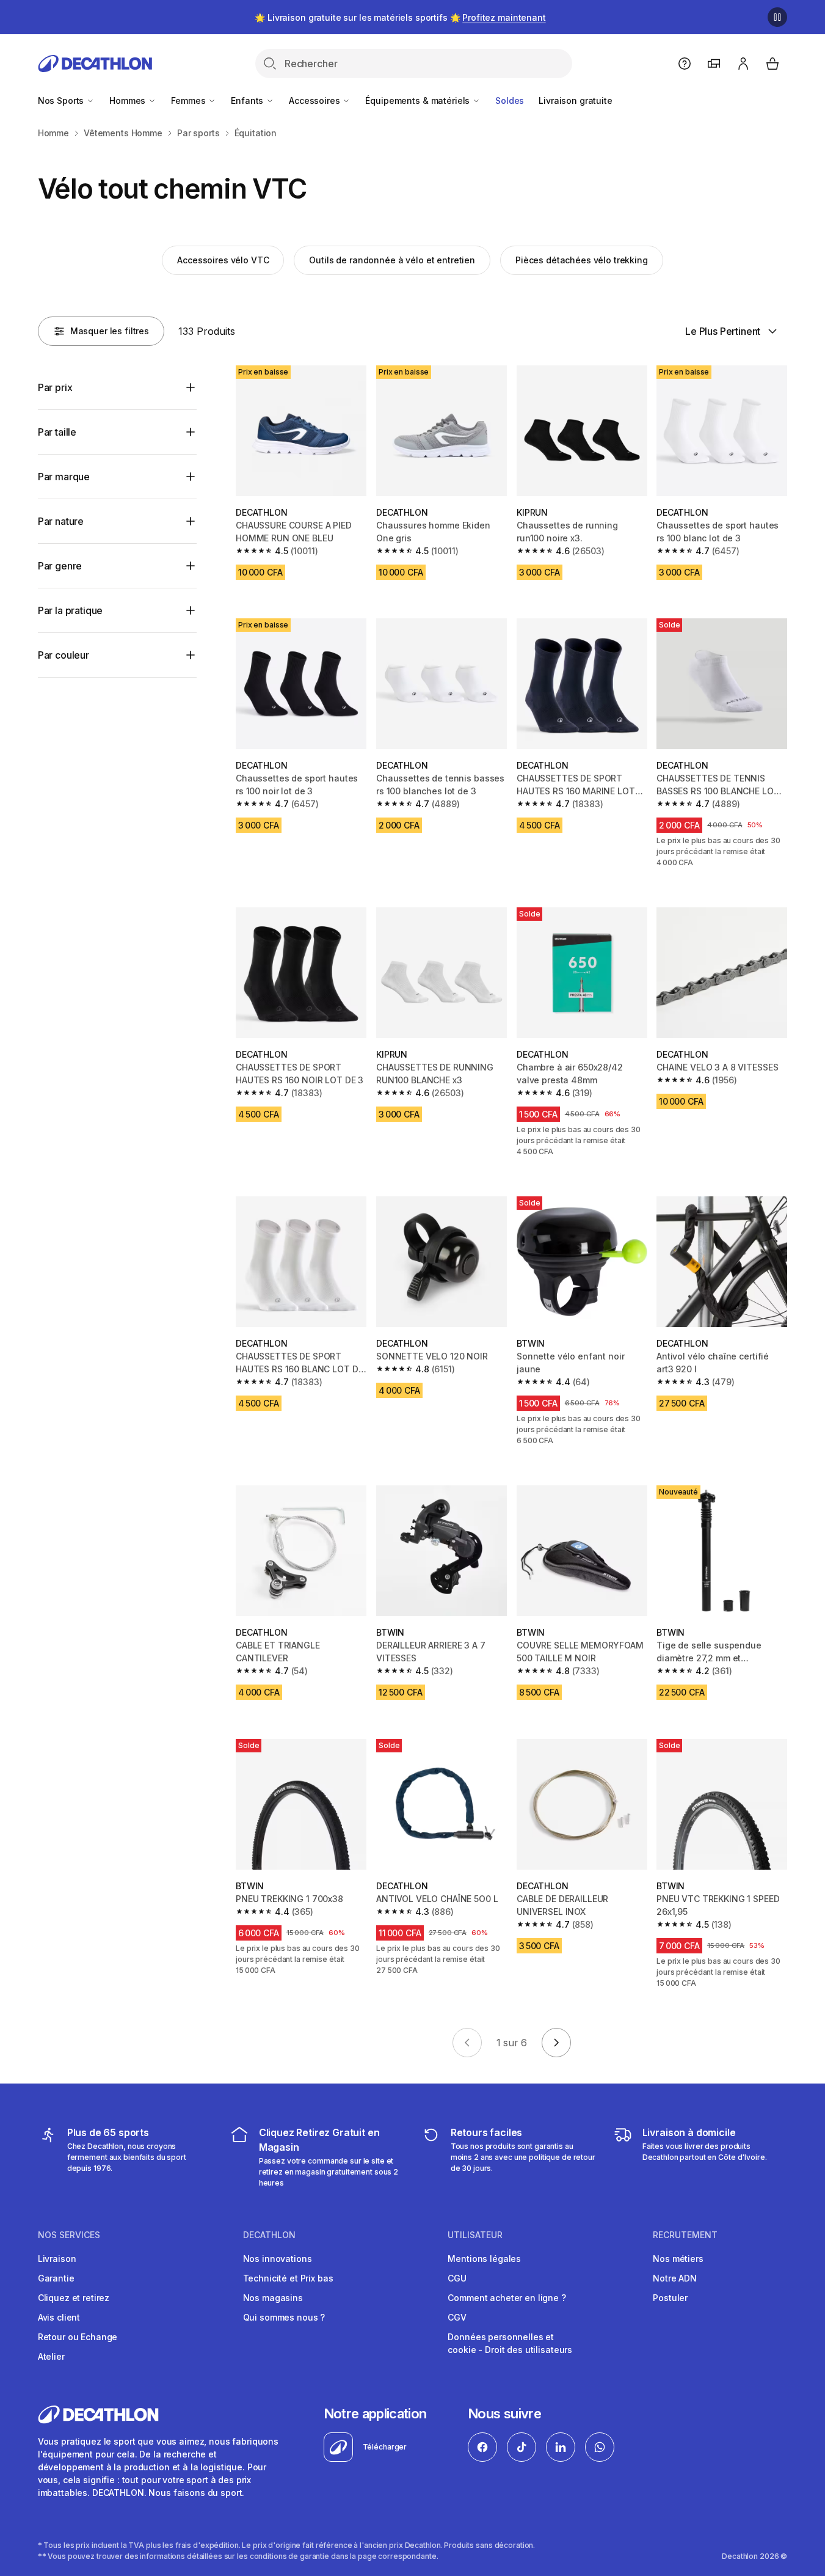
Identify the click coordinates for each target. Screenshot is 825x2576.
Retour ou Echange (78, 2337)
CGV (457, 2317)
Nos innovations (278, 2259)
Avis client (59, 2317)
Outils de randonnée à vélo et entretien (392, 260)
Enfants (248, 101)
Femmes (189, 101)
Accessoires (315, 101)
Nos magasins (273, 2298)
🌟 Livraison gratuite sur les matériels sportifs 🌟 (400, 17)
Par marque (64, 477)
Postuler (670, 2298)
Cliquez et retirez (74, 2298)
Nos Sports (62, 101)
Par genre (60, 566)
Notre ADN (675, 2278)
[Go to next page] (556, 2043)
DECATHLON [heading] (269, 2235)
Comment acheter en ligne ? (507, 2298)
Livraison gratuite (575, 101)
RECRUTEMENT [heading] (685, 2235)
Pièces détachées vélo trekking (582, 260)
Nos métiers (678, 2259)
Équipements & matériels (419, 101)
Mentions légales (484, 2259)
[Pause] (777, 17)
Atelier (51, 2356)
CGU (457, 2278)
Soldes (510, 101)
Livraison (57, 2259)
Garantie (56, 2278)
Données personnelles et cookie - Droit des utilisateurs (510, 2343)
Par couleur (64, 655)
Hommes (129, 101)
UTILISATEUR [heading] (475, 2235)
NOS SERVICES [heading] (69, 2235)
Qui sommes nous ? (284, 2317)
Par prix (55, 387)
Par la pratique (71, 610)
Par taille (57, 432)
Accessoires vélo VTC (223, 260)
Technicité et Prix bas (288, 2278)
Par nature (61, 521)
